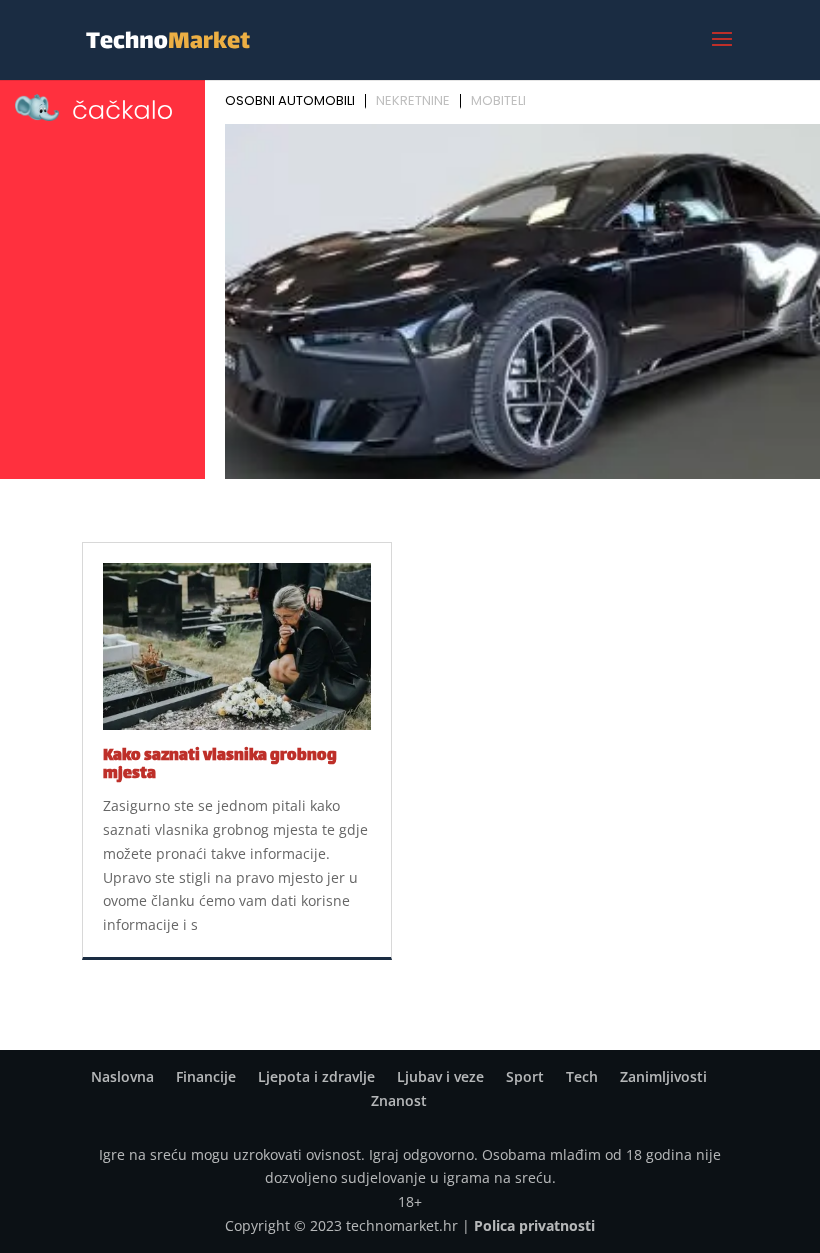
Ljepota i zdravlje (316, 1076)
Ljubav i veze (440, 1076)
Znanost (399, 1100)
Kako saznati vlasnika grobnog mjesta (220, 765)
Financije (206, 1076)
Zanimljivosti (663, 1076)
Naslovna (122, 1076)
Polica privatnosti (534, 1225)
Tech (582, 1076)
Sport (525, 1076)
